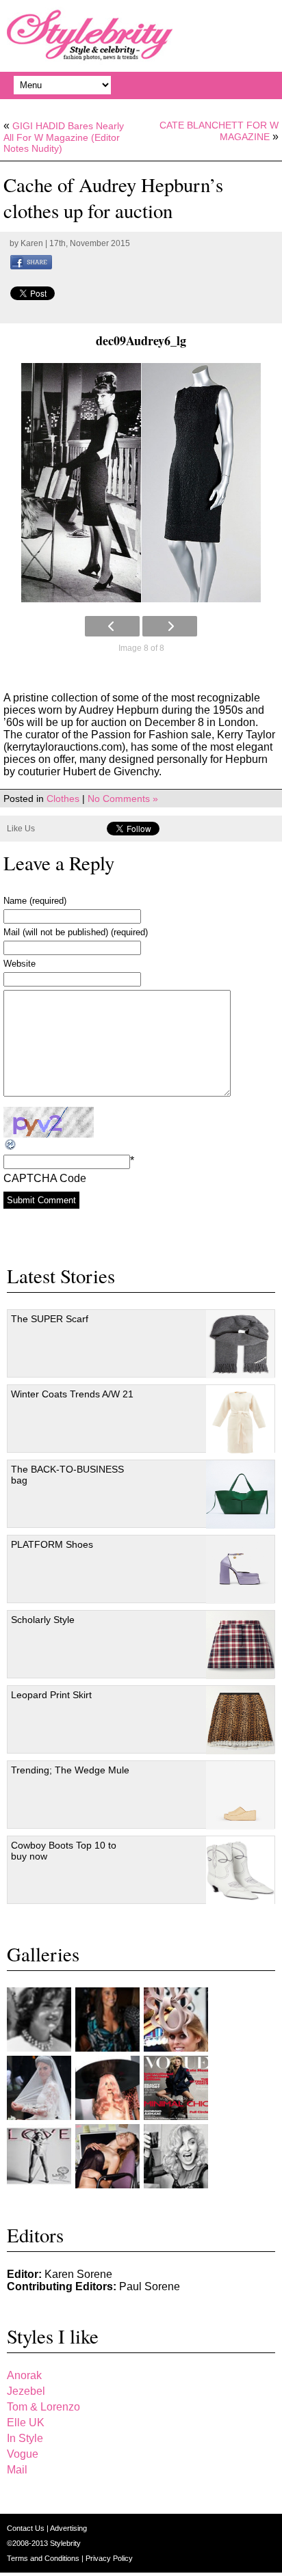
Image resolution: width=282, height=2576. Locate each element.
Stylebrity (65, 2543)
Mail (17, 2470)
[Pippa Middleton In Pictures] (107, 2020)
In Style (25, 2438)
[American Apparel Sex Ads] (107, 2156)
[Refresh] (11, 1145)
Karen (32, 243)
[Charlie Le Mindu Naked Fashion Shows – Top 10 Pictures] (107, 2088)
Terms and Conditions (44, 2558)
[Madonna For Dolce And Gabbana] (176, 2156)
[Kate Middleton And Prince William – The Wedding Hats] (176, 2020)
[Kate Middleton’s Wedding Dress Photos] (39, 2088)
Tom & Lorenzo (43, 2407)
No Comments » (123, 799)
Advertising (68, 2528)
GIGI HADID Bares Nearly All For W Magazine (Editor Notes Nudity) (64, 137)
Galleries (43, 1954)
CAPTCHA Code (45, 1178)
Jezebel (26, 2391)
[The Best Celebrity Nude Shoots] (39, 2156)
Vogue (23, 2454)
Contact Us (27, 2528)
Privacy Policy (109, 2558)
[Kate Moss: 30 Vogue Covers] (176, 2088)
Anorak (24, 2375)
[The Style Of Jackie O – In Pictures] (39, 2020)
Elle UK (26, 2423)
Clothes (63, 799)
